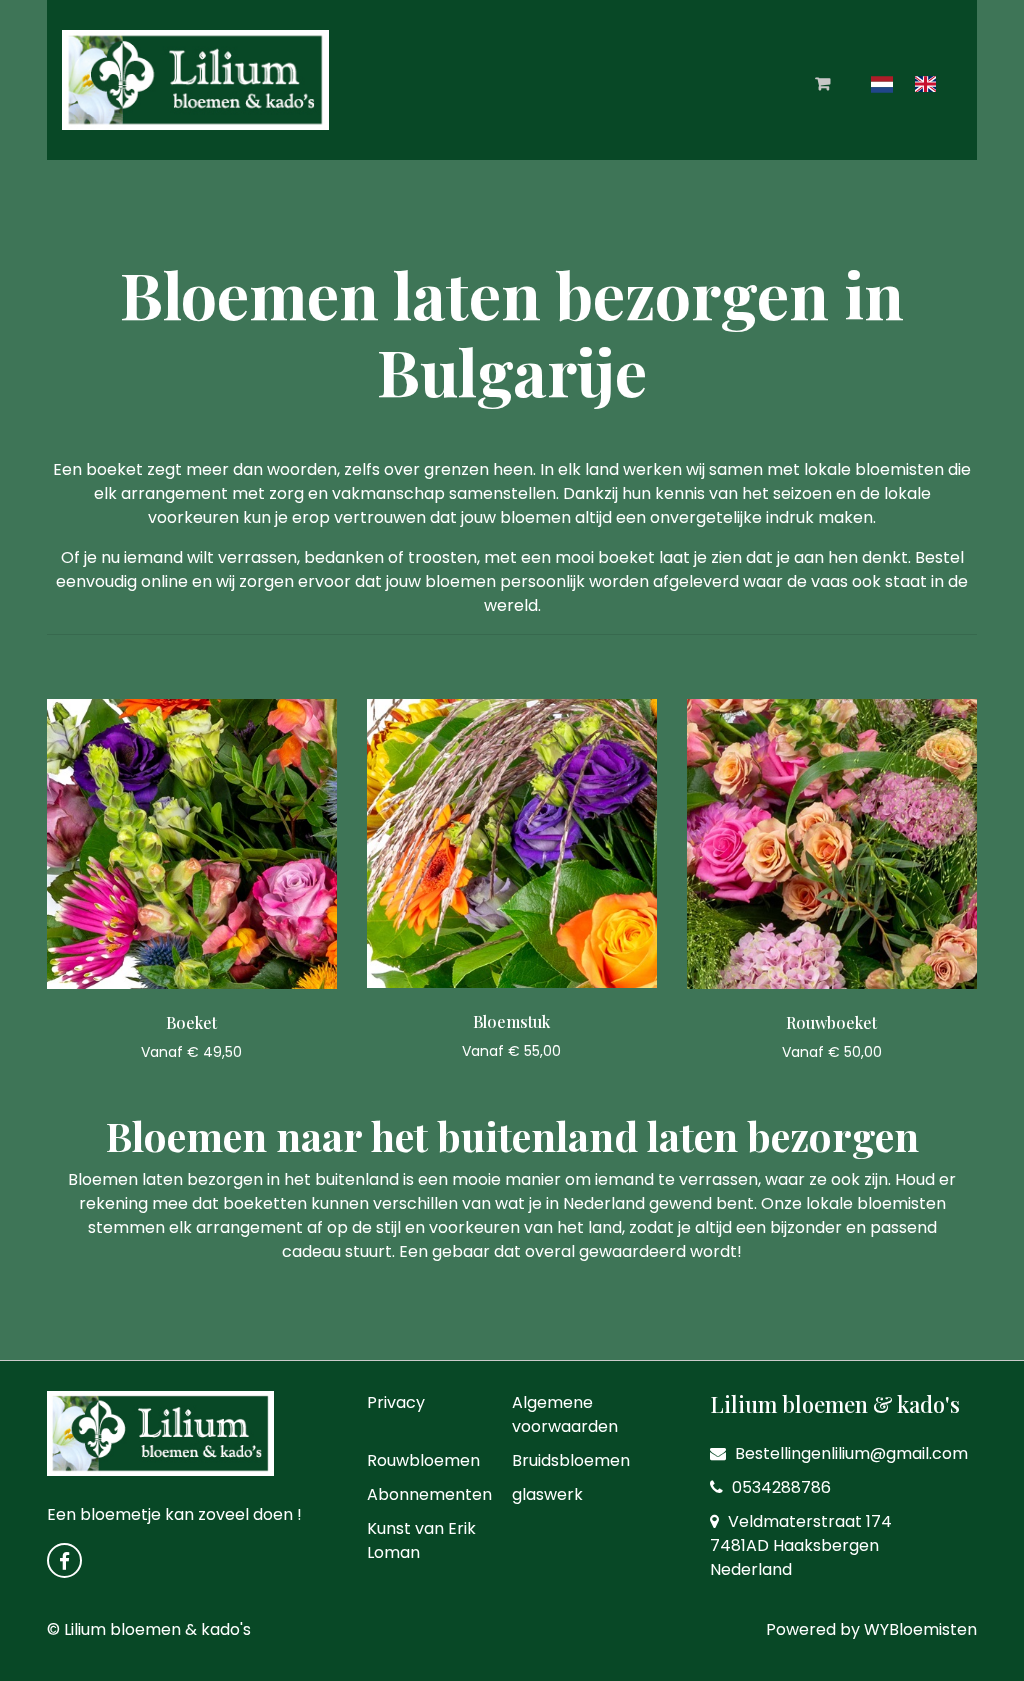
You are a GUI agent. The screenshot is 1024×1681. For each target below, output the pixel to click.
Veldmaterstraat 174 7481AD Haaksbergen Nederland (801, 1545)
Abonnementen (429, 1494)
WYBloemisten (920, 1629)
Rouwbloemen (423, 1460)
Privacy (396, 1402)
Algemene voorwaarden (565, 1414)
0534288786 (779, 1487)
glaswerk (547, 1494)
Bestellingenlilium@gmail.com (849, 1453)
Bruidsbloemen (571, 1460)
